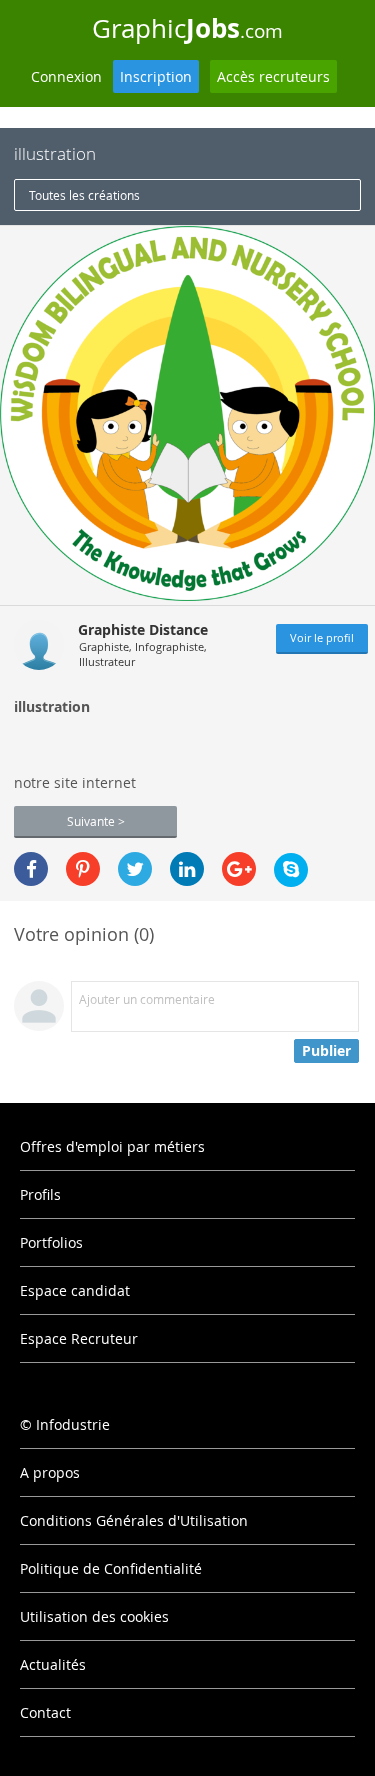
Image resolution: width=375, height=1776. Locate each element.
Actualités (53, 1664)
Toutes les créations (84, 195)
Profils (40, 1194)
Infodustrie (73, 1424)
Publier (326, 1050)
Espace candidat (75, 1290)
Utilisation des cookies (94, 1616)
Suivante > (96, 821)
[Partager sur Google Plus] (239, 869)
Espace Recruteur (79, 1338)
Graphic (187, 28)
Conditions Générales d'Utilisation (134, 1520)
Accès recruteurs (273, 76)
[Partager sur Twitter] (135, 869)
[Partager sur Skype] (291, 870)
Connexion (66, 76)
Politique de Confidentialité (111, 1568)
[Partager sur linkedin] (187, 869)
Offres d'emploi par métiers (112, 1146)
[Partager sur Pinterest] (83, 869)
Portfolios (51, 1242)
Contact (45, 1712)
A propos (50, 1472)
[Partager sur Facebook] (31, 869)
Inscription (156, 76)
